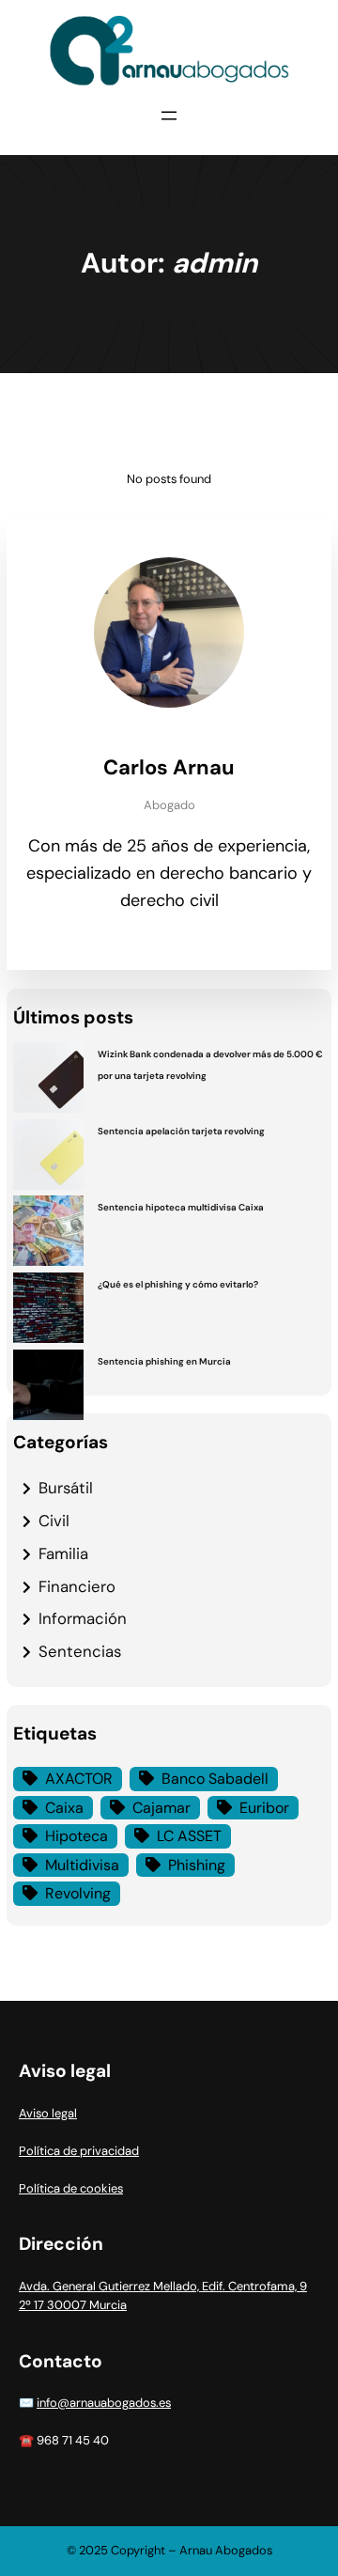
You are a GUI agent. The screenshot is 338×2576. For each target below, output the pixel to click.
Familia (63, 1553)
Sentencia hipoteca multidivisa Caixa (183, 1207)
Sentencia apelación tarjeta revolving (181, 1131)
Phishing (197, 1865)
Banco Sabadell (215, 1779)
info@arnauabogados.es (104, 2403)
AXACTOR (79, 1779)
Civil (54, 1521)
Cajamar (161, 1808)
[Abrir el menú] (169, 116)
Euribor (264, 1808)
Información (83, 1618)
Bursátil (66, 1488)
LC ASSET (189, 1836)
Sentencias (80, 1651)
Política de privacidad (79, 2151)
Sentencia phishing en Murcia (164, 1361)
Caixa (64, 1808)
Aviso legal (48, 2113)
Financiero (77, 1586)
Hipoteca (77, 1836)
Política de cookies (71, 2188)
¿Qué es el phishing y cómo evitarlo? (178, 1284)
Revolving (78, 1893)
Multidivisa (82, 1865)
